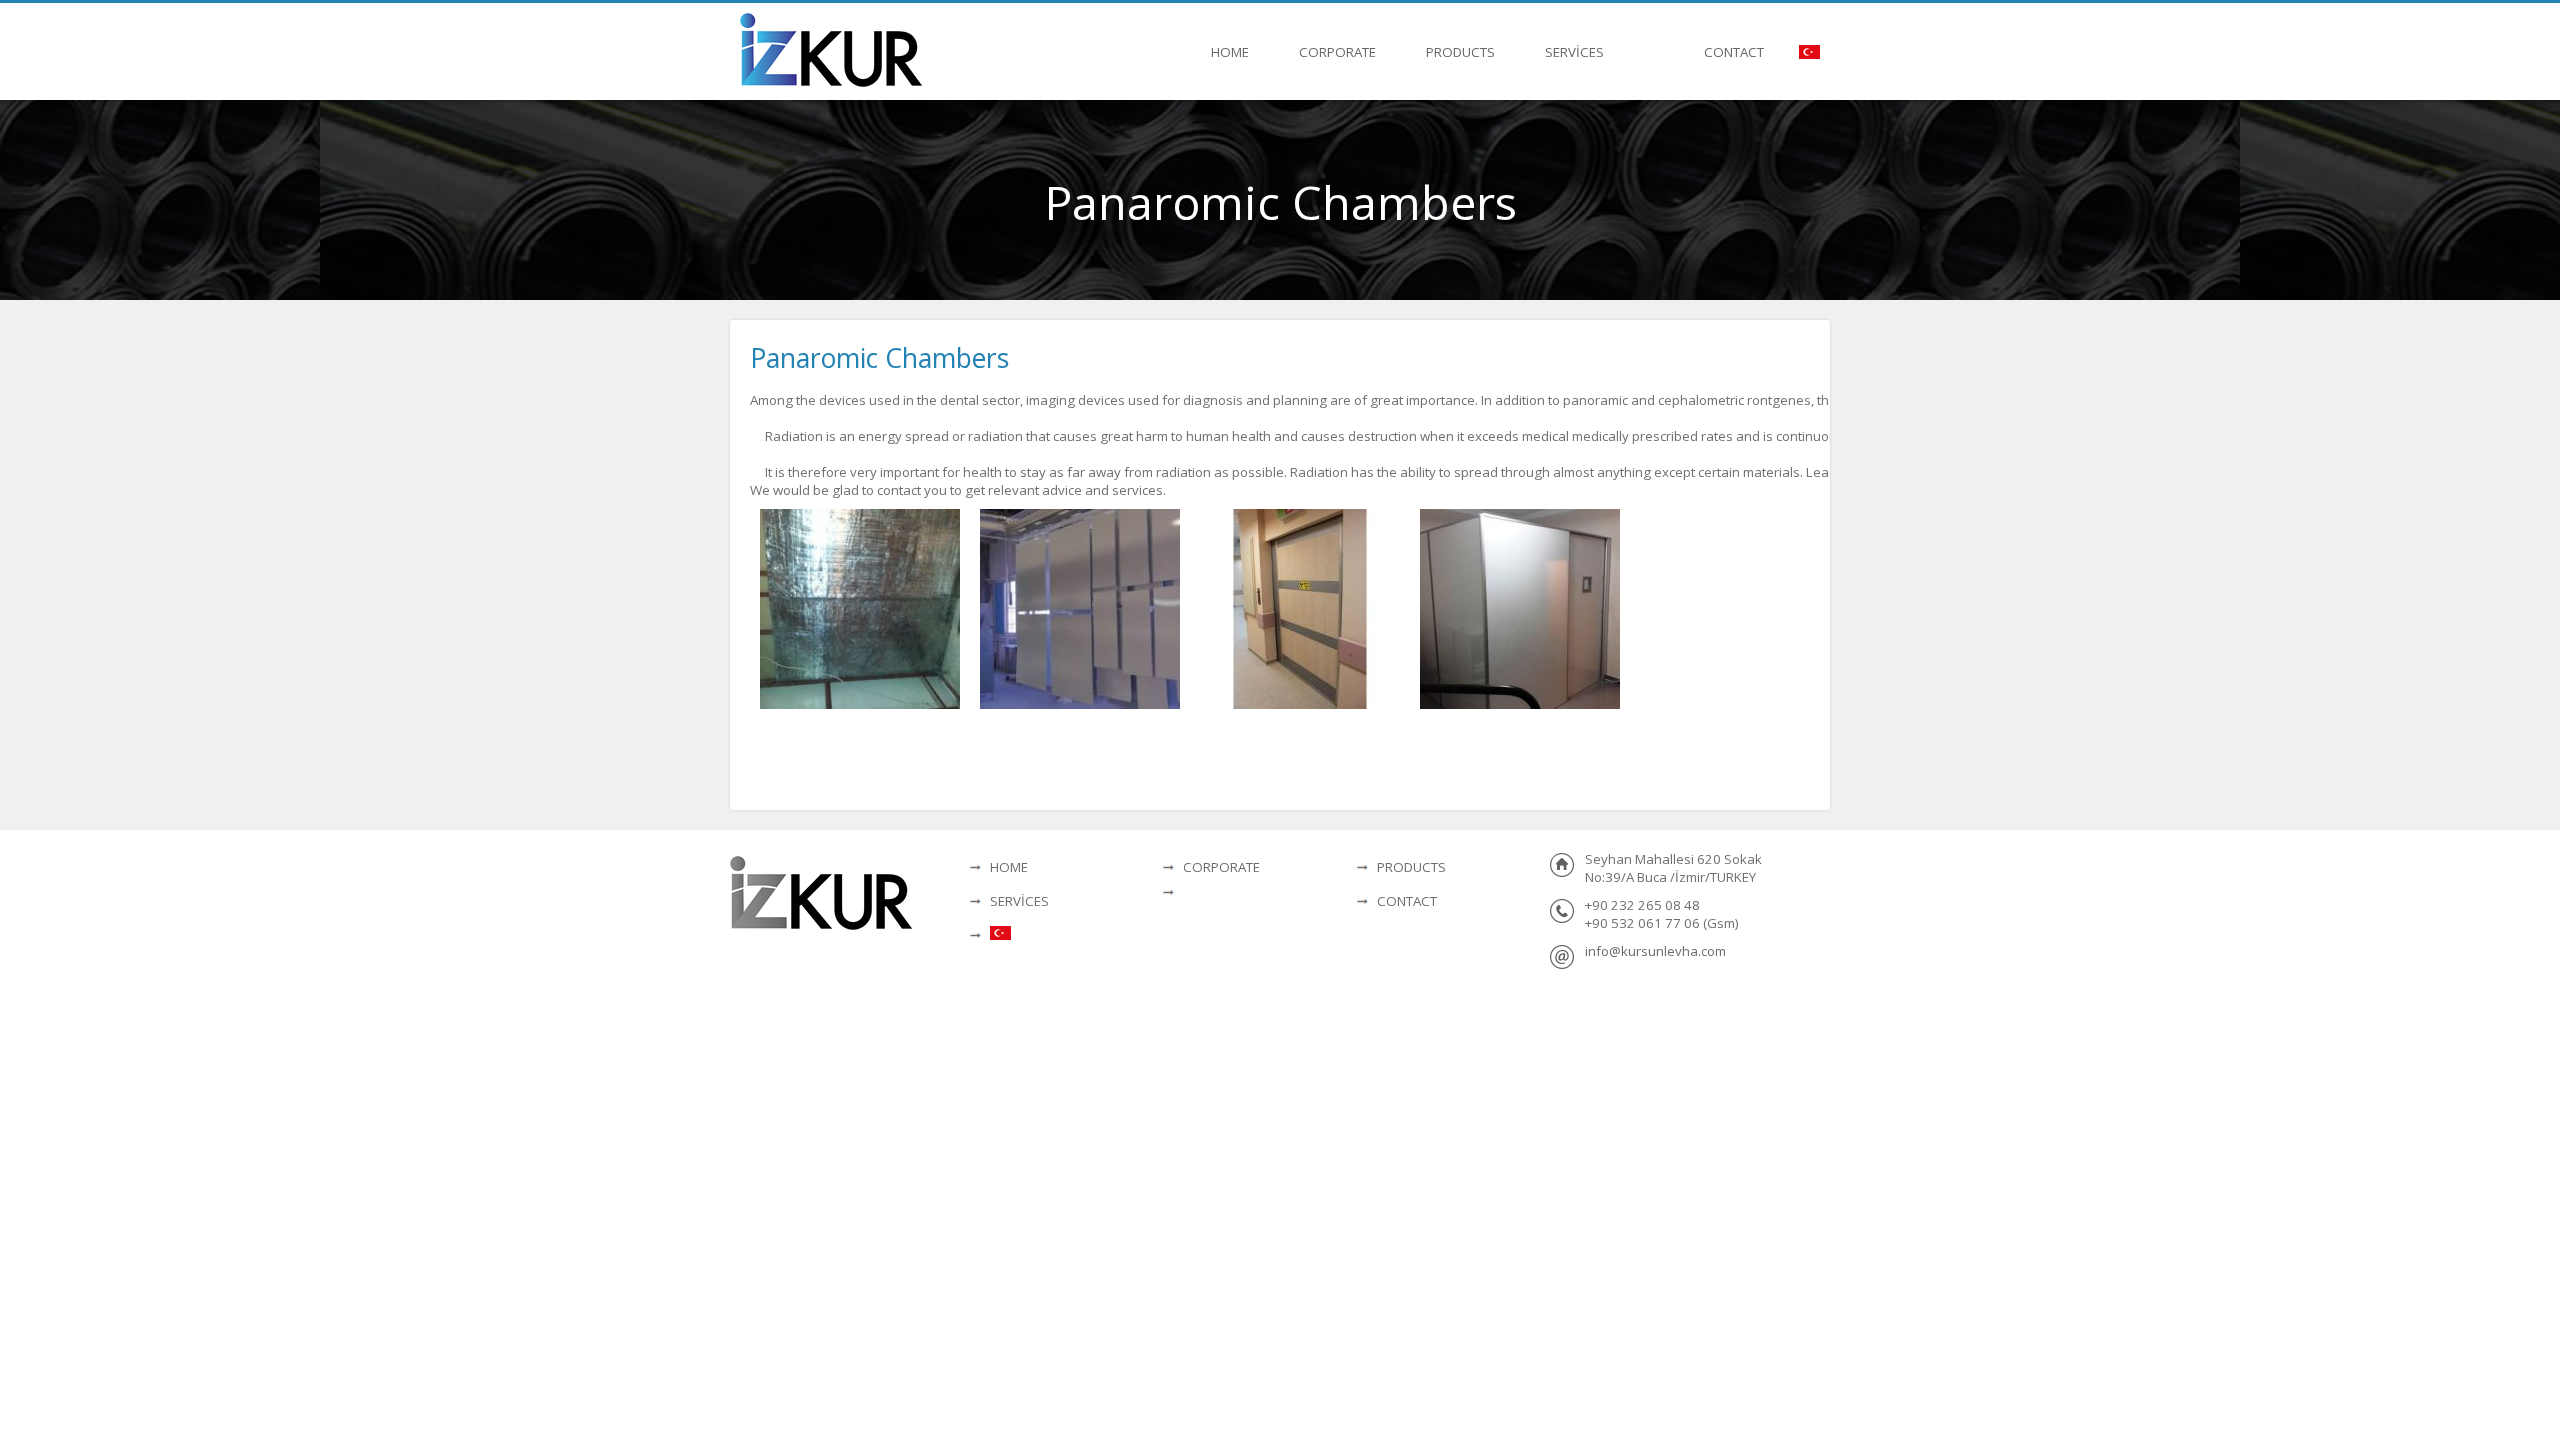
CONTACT (1734, 52)
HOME (1230, 52)
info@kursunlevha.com (1655, 951)
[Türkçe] (1809, 51)
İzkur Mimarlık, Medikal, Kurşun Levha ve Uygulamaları (831, 52)
